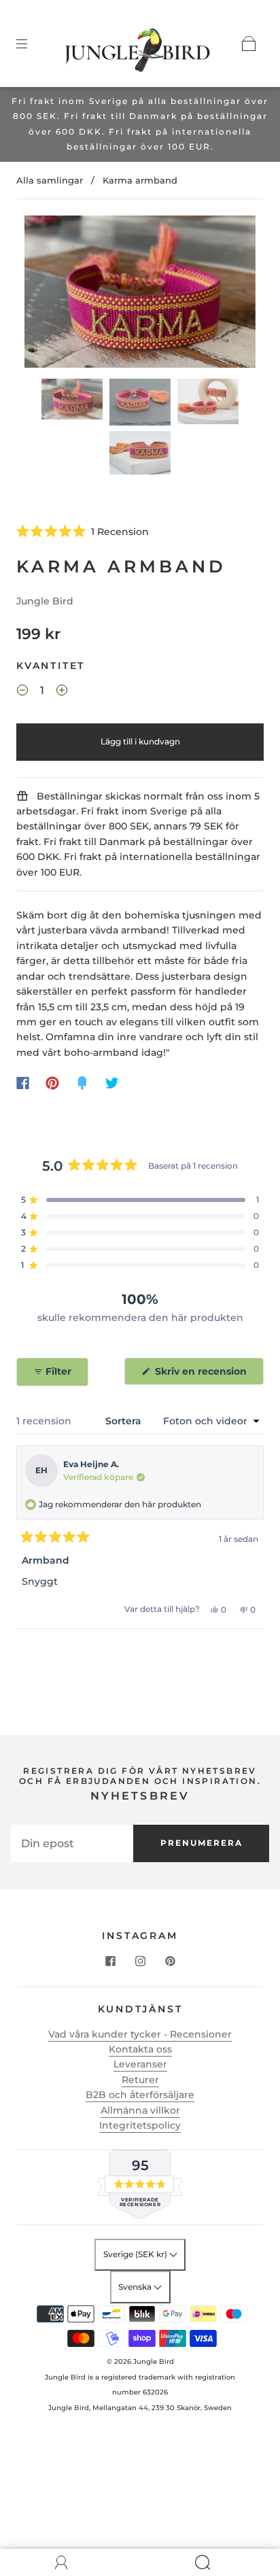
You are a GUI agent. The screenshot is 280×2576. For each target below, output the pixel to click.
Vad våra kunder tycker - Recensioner (140, 2034)
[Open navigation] (31, 44)
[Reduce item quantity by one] (22, 692)
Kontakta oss (140, 2049)
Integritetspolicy (140, 2125)
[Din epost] (72, 1843)
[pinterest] (170, 1961)
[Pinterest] (52, 1083)
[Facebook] (23, 1083)
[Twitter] (112, 1083)
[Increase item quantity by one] (62, 692)
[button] (48, 294)
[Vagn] (249, 44)
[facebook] (110, 1961)
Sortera (125, 1421)
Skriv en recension (203, 1375)
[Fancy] (82, 1083)
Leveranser (140, 2064)
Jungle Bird (45, 601)
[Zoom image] (140, 294)
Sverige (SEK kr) (136, 2254)
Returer (140, 2080)
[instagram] (140, 1961)
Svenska (136, 2287)
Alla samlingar (50, 180)
